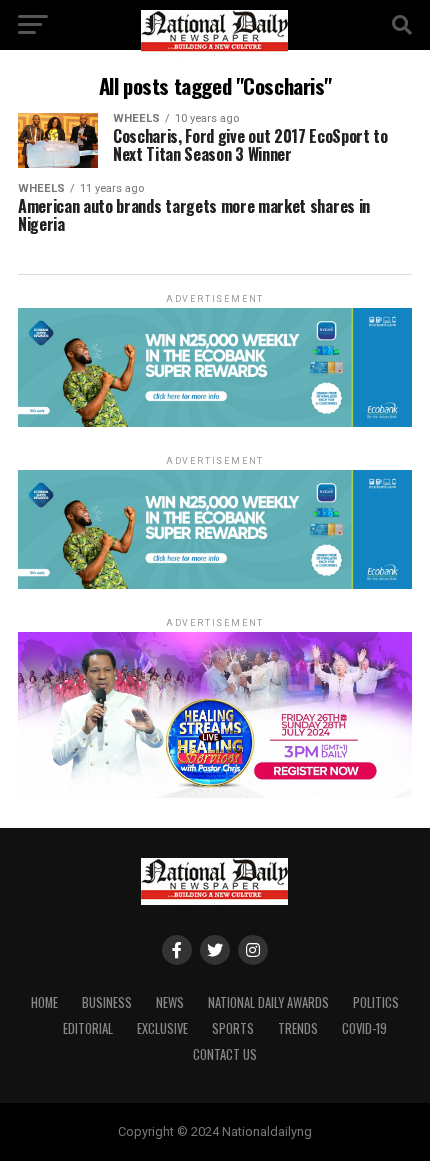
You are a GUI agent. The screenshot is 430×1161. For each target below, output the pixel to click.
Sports (233, 1028)
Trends (298, 1028)
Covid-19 (364, 1028)
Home (44, 1002)
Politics (376, 1002)
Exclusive (162, 1028)
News (170, 1002)
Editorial (88, 1028)
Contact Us (225, 1054)
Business (107, 1002)
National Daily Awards (268, 1002)
